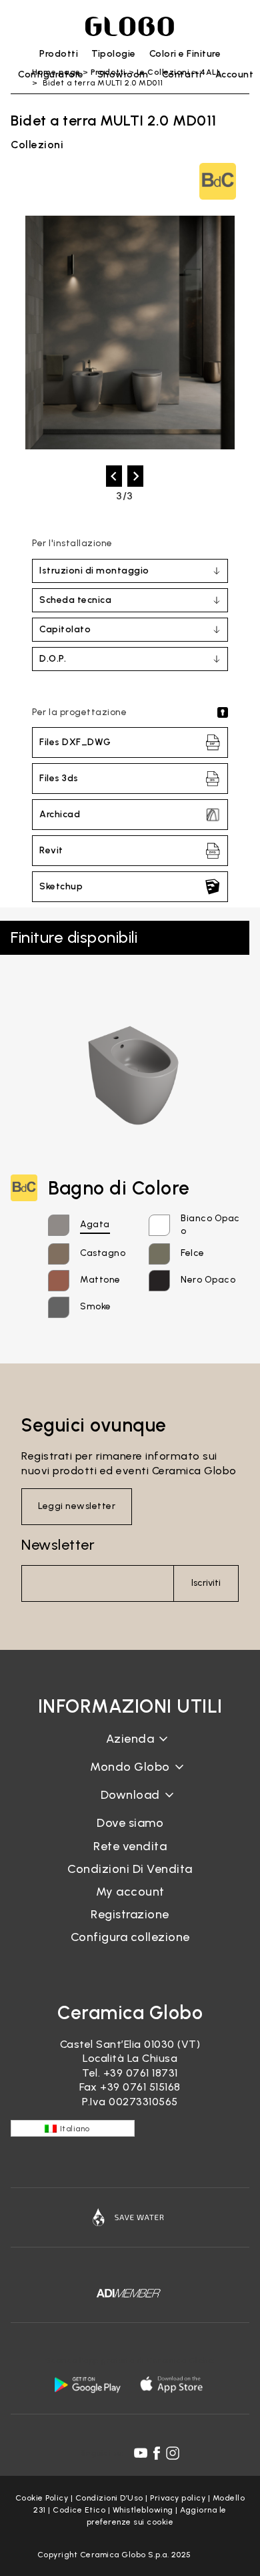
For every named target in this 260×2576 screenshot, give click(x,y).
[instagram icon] (173, 2453)
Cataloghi (130, 1805)
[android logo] (87, 2384)
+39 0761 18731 (141, 2073)
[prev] (114, 476)
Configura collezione (130, 1937)
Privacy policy (178, 2498)
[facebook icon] (157, 2453)
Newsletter (58, 1545)
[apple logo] (173, 2384)
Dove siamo (130, 1823)
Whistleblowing (143, 2510)
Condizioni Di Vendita (130, 1869)
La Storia (130, 1749)
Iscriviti (206, 1583)
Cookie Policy (42, 2498)
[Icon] (130, 2217)
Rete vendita (130, 1846)
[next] (135, 476)
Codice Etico (79, 2510)
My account (130, 1892)
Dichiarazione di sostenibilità (130, 1777)
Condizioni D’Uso (109, 2498)
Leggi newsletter (77, 1506)
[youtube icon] (141, 2453)
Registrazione (130, 1914)
